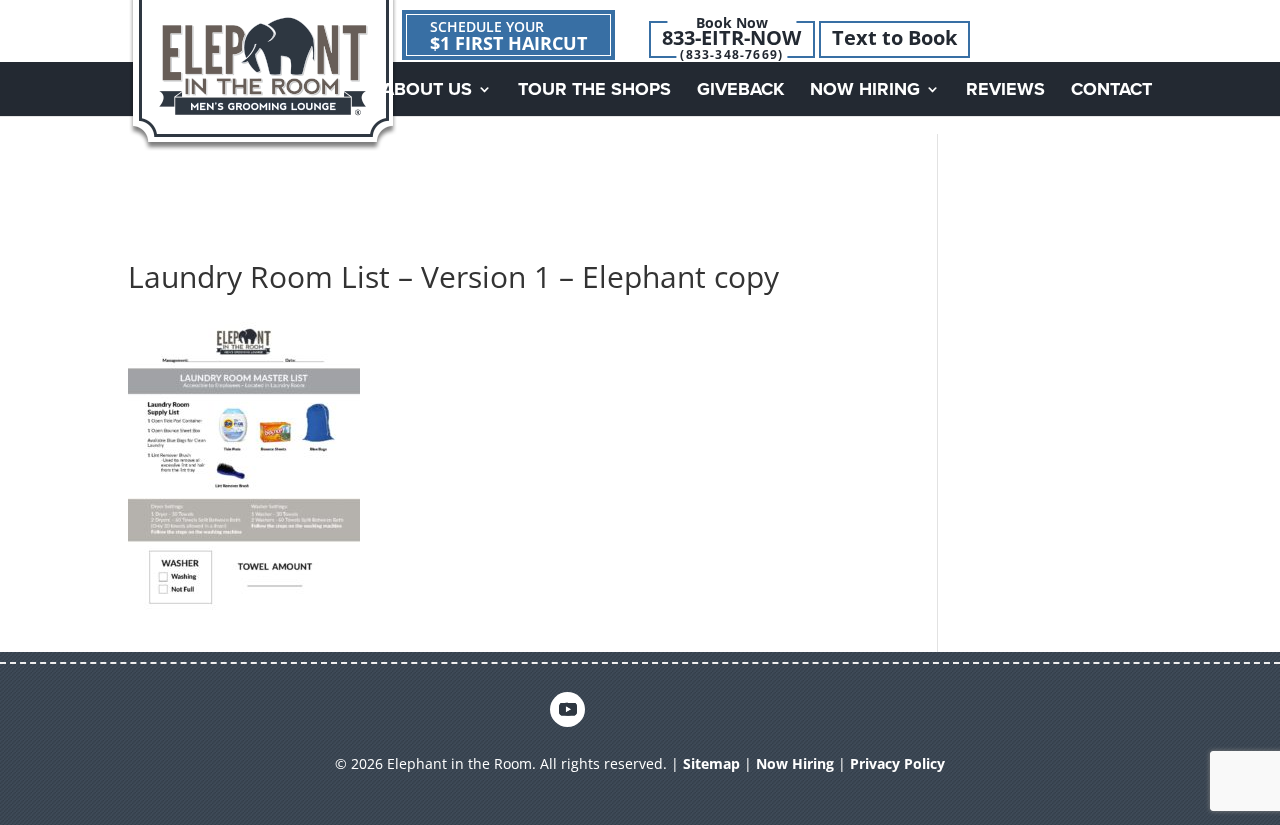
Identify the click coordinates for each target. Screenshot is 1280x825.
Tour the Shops (594, 91)
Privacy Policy (897, 763)
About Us (427, 91)
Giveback (740, 91)
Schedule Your (508, 36)
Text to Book (894, 38)
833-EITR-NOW (731, 38)
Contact (1111, 91)
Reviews (1005, 91)
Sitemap (711, 763)
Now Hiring (865, 91)
